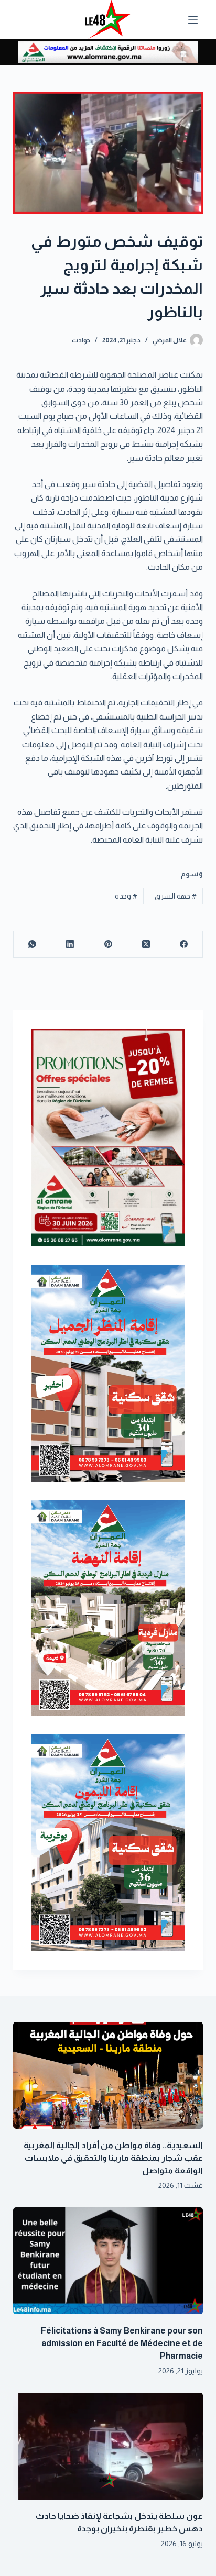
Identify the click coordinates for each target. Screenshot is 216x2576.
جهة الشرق (176, 896)
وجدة (126, 896)
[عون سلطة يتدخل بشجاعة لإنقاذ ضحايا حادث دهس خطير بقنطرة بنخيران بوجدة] (108, 2446)
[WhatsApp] (32, 944)
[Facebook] (183, 944)
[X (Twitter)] (146, 944)
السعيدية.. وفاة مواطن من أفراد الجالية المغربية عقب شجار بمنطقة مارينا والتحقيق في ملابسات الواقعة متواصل (113, 2158)
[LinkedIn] (70, 944)
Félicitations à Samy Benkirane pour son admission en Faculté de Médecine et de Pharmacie (122, 2343)
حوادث (81, 340)
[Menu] (193, 20)
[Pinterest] (107, 944)
